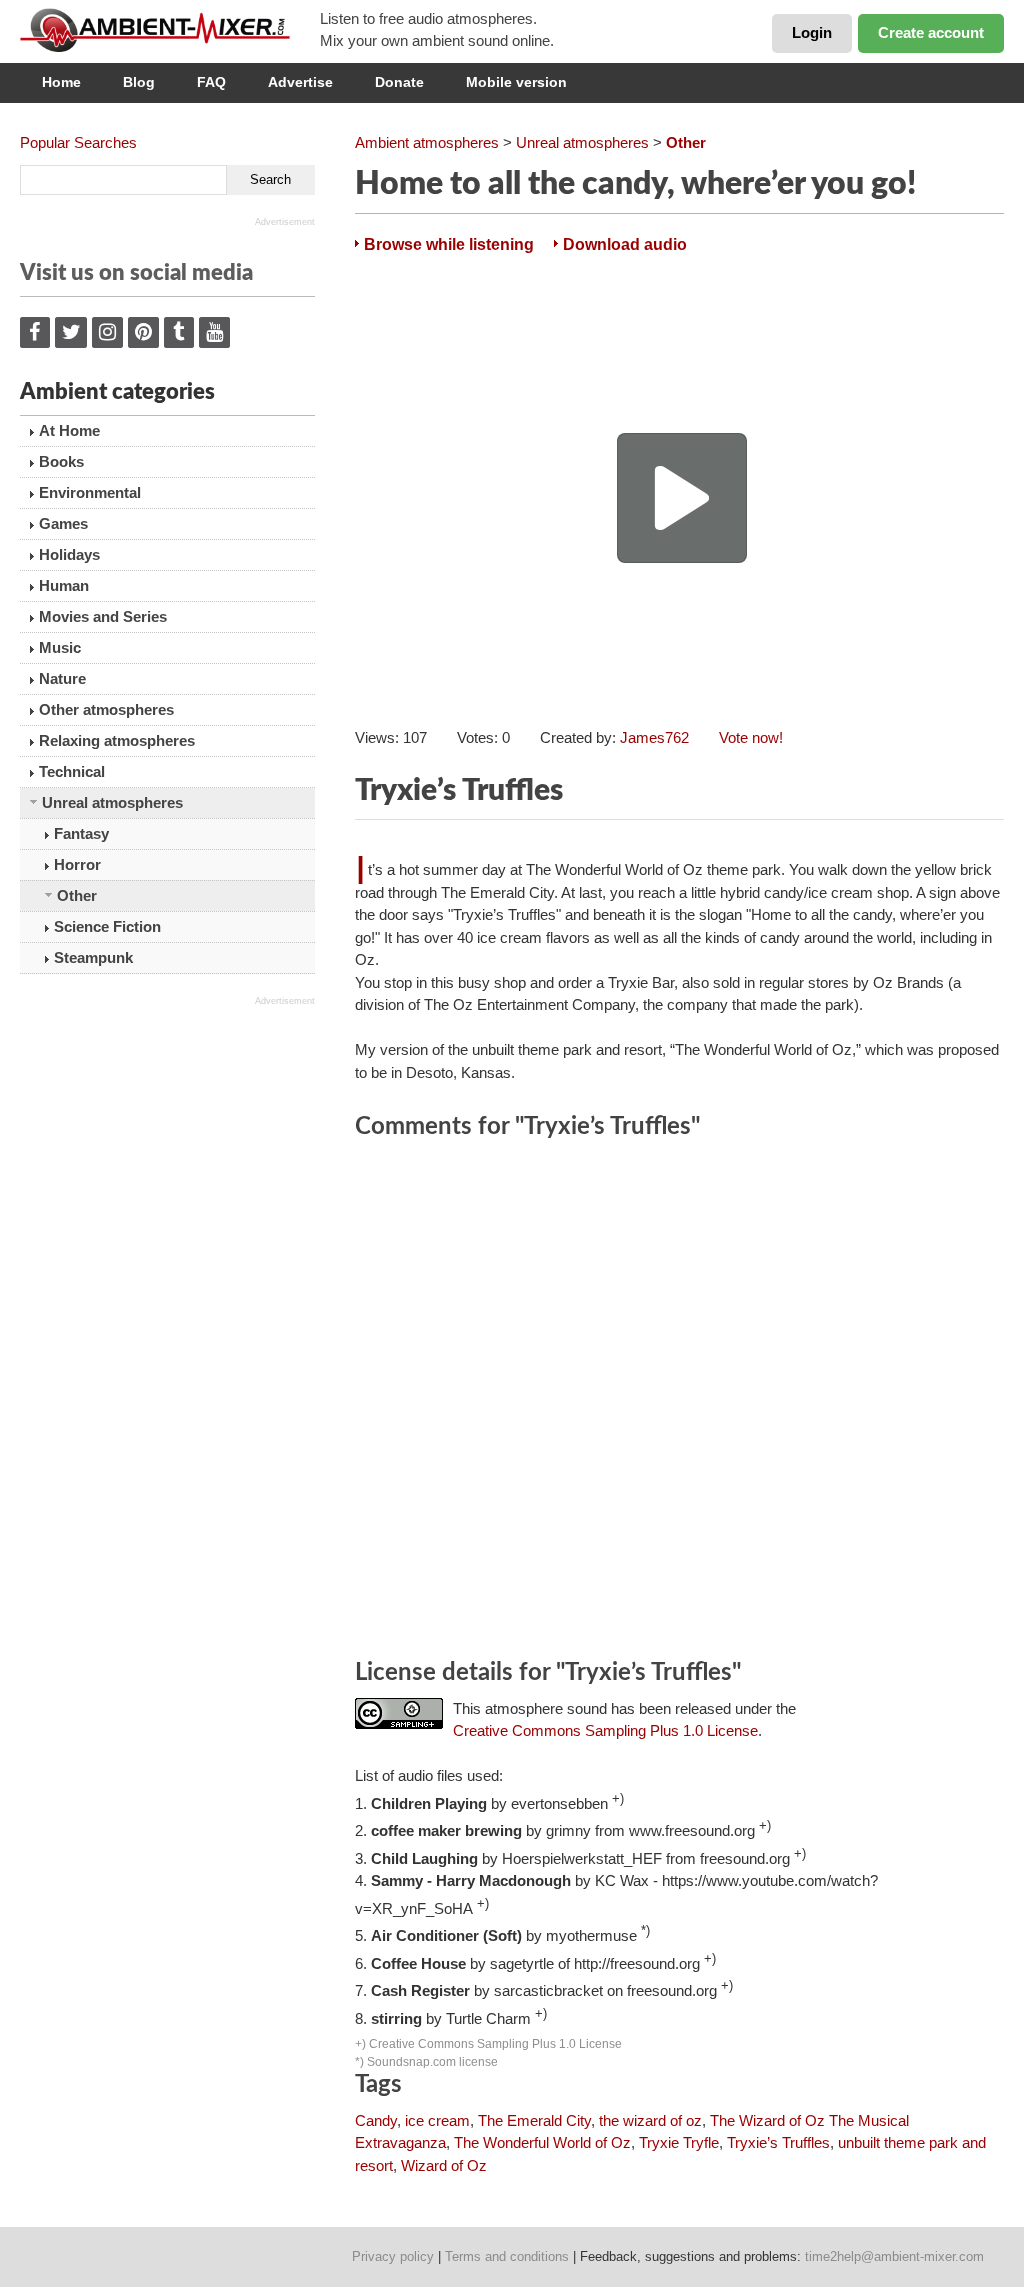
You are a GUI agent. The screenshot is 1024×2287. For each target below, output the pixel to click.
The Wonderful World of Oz (542, 2142)
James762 (654, 737)
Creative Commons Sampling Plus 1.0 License (605, 1730)
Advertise (300, 82)
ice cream (437, 2120)
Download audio (625, 244)
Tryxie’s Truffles (778, 2142)
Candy (376, 2120)
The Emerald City (534, 2120)
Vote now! (751, 737)
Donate (399, 82)
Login (812, 32)
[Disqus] (679, 1402)
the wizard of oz (650, 2120)
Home (61, 82)
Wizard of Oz (444, 2165)
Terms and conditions (507, 2256)
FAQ (211, 82)
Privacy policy (393, 2256)
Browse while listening (449, 244)
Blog (139, 82)
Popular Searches (78, 142)
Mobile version (516, 82)
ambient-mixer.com (170, 30)
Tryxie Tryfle (679, 2142)
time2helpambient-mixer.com (894, 2256)
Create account (931, 32)
